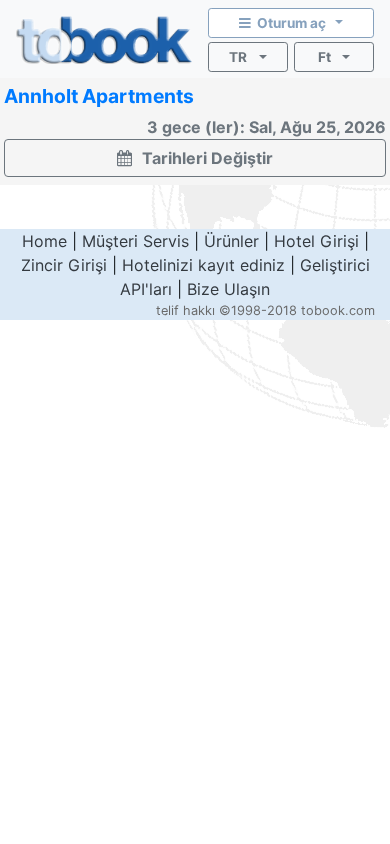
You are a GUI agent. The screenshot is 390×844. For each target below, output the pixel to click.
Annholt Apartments (99, 96)
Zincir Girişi (64, 265)
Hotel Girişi (316, 241)
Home (44, 241)
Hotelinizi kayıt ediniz (203, 265)
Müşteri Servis (135, 241)
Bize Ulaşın (228, 289)
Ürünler (231, 241)
